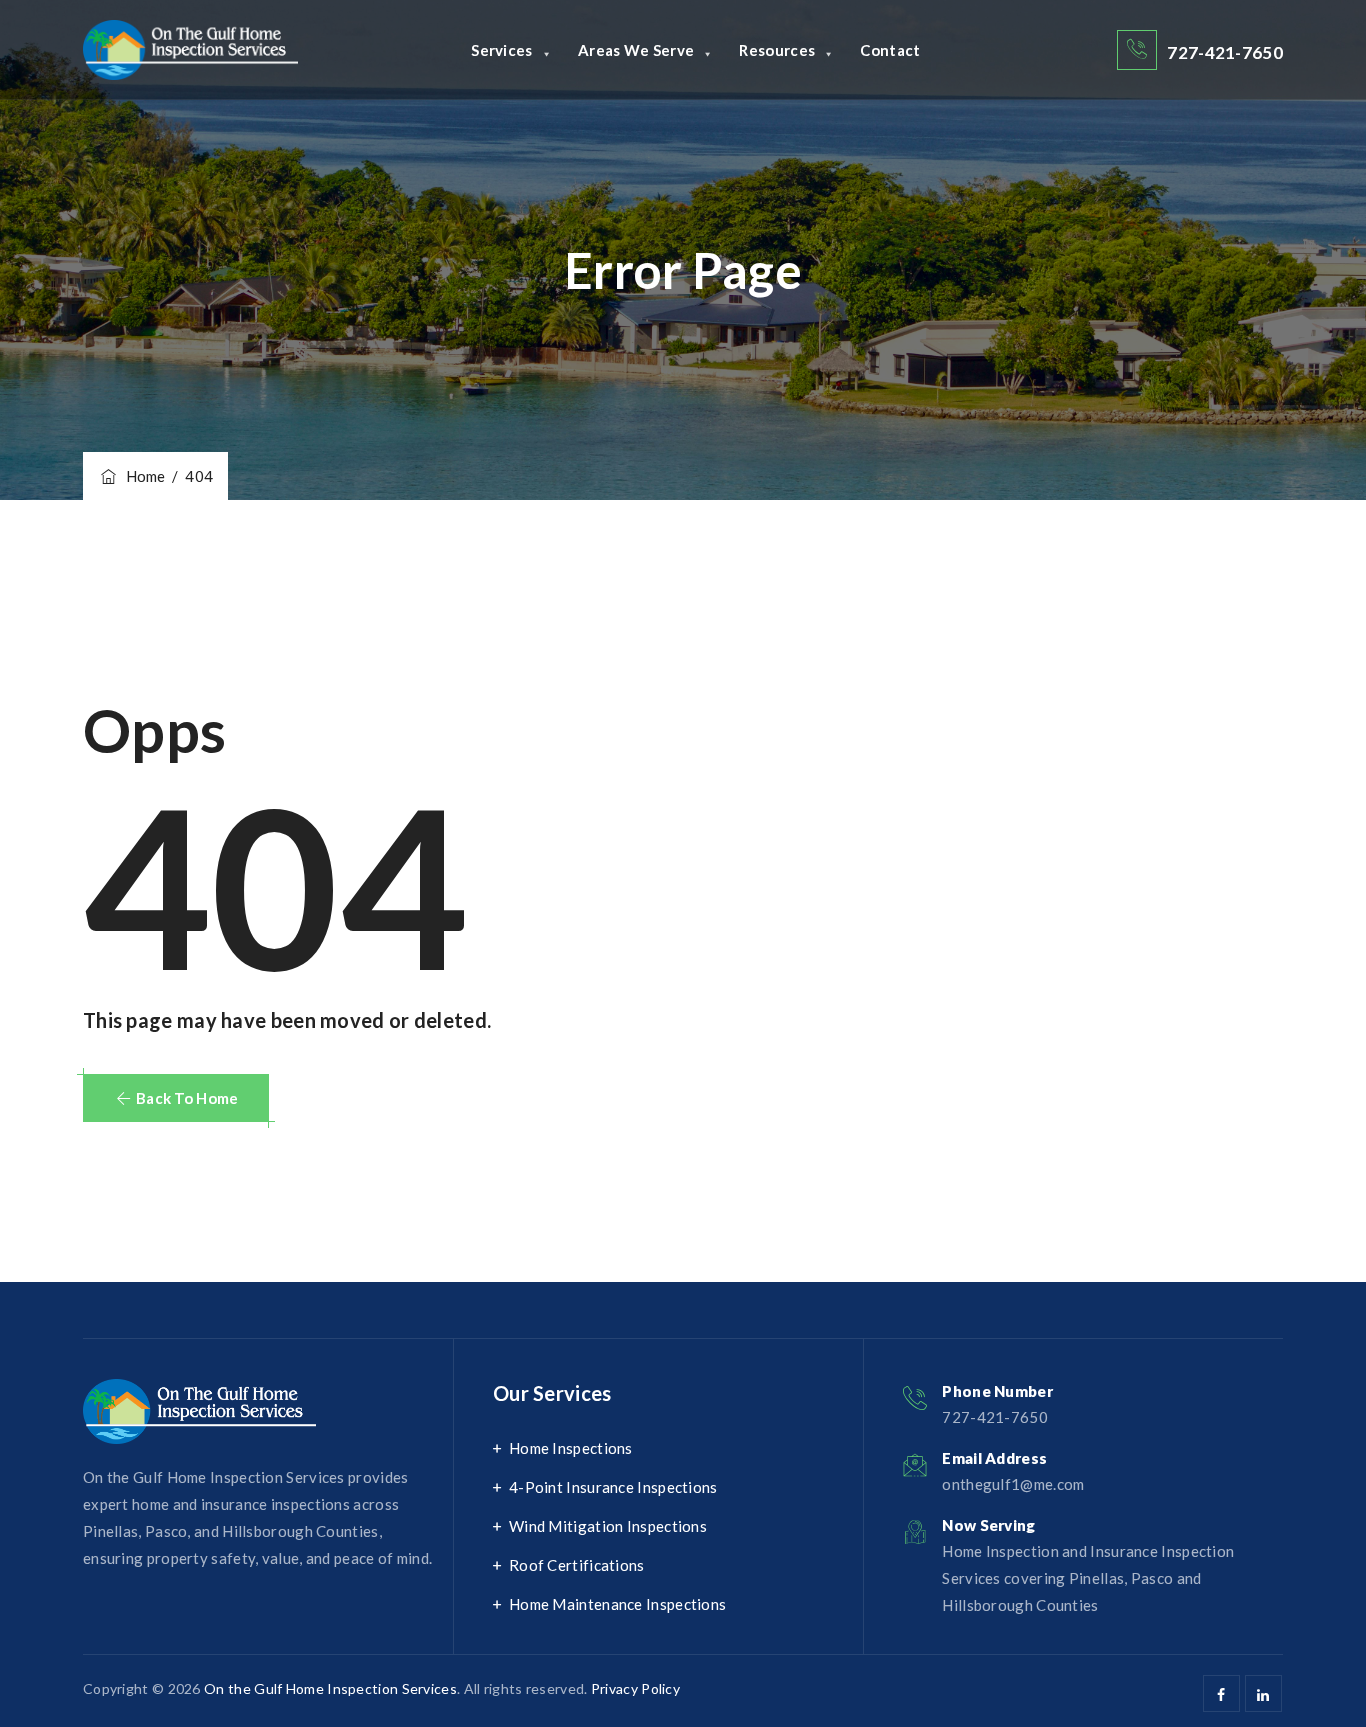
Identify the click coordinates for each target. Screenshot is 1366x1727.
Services (501, 50)
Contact (890, 50)
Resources (777, 50)
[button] (176, 1098)
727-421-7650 (1225, 52)
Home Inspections (571, 1448)
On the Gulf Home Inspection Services (330, 1688)
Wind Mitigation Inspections (608, 1526)
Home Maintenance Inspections (617, 1604)
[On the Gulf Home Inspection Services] (190, 50)
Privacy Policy (635, 1688)
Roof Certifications (577, 1565)
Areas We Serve (636, 50)
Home (142, 476)
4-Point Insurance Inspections (613, 1487)
